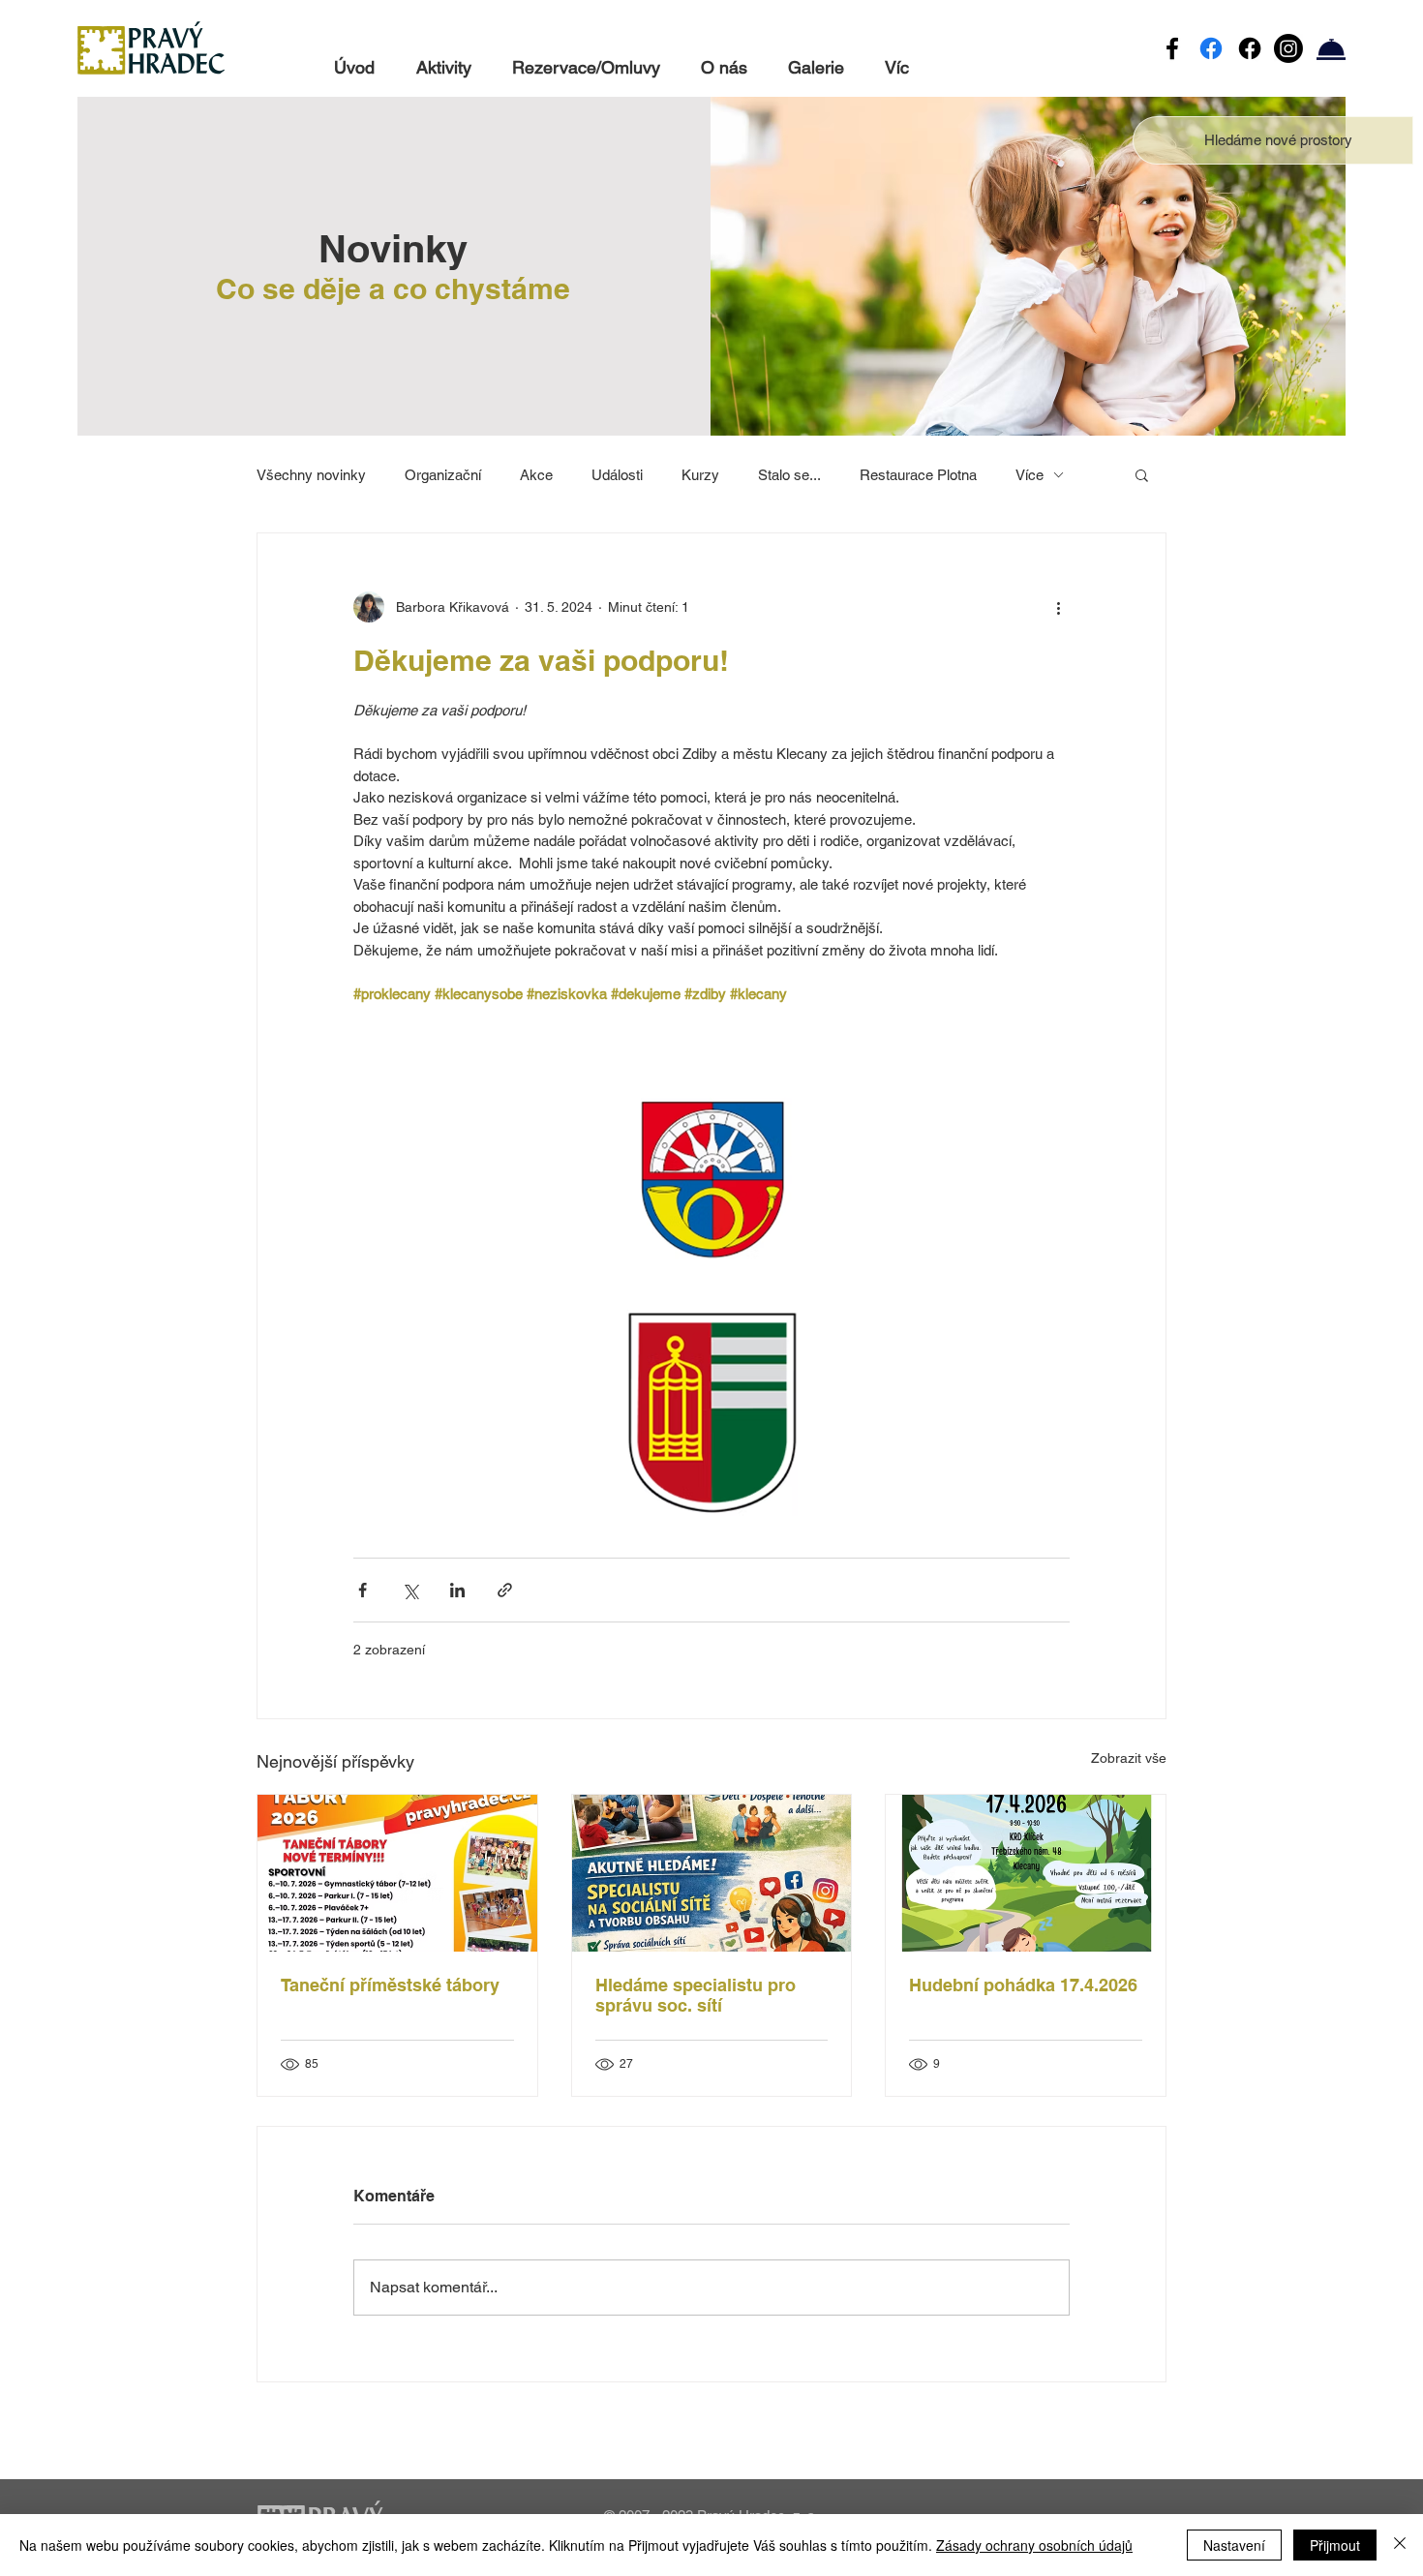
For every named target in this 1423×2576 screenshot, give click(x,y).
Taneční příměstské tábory (390, 1985)
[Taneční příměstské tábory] (397, 1873)
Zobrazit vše (1129, 1758)
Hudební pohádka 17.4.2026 (1023, 1985)
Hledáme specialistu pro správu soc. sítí (696, 1995)
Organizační (443, 475)
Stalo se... (789, 475)
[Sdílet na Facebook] (363, 1590)
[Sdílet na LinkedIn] (457, 1590)
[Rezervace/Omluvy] (1331, 48)
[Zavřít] (1400, 2545)
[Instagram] (1288, 48)
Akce (536, 475)
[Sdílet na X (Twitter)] (410, 1590)
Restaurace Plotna (918, 475)
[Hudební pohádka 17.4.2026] (1026, 1873)
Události (617, 475)
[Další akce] (1058, 607)
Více (1029, 475)
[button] (1278, 140)
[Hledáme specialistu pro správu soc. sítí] (712, 1873)
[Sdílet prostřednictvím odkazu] (505, 1590)
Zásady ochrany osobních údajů (1034, 2545)
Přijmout (1335, 2545)
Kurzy (700, 475)
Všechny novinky (311, 475)
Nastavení (1234, 2545)
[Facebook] (1172, 48)
